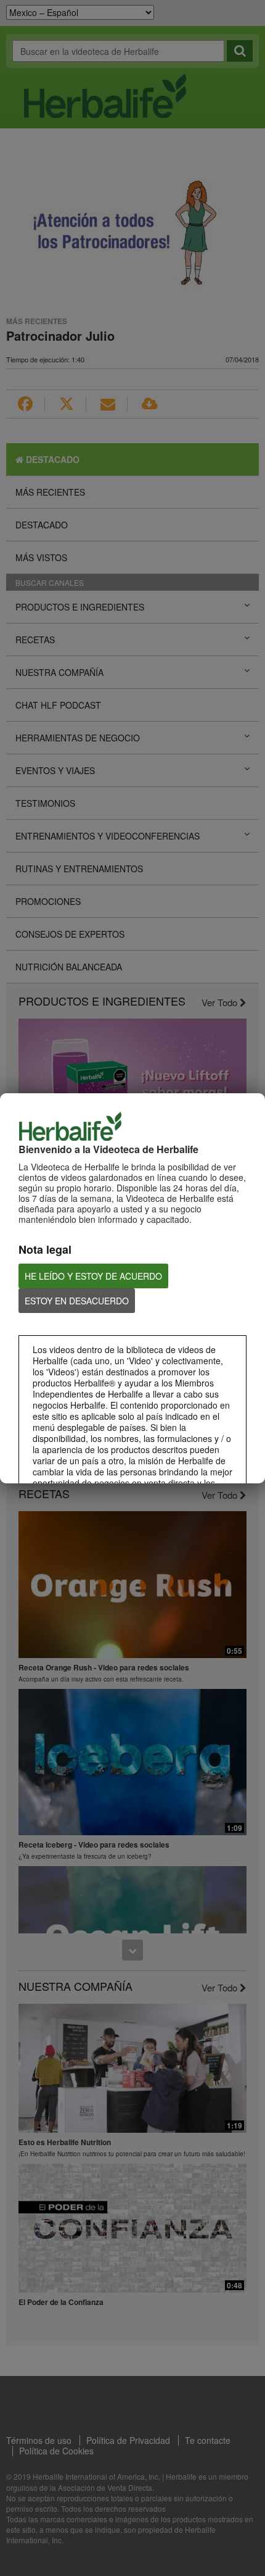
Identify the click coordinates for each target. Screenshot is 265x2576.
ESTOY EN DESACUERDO (77, 1301)
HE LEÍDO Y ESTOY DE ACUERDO (93, 1276)
